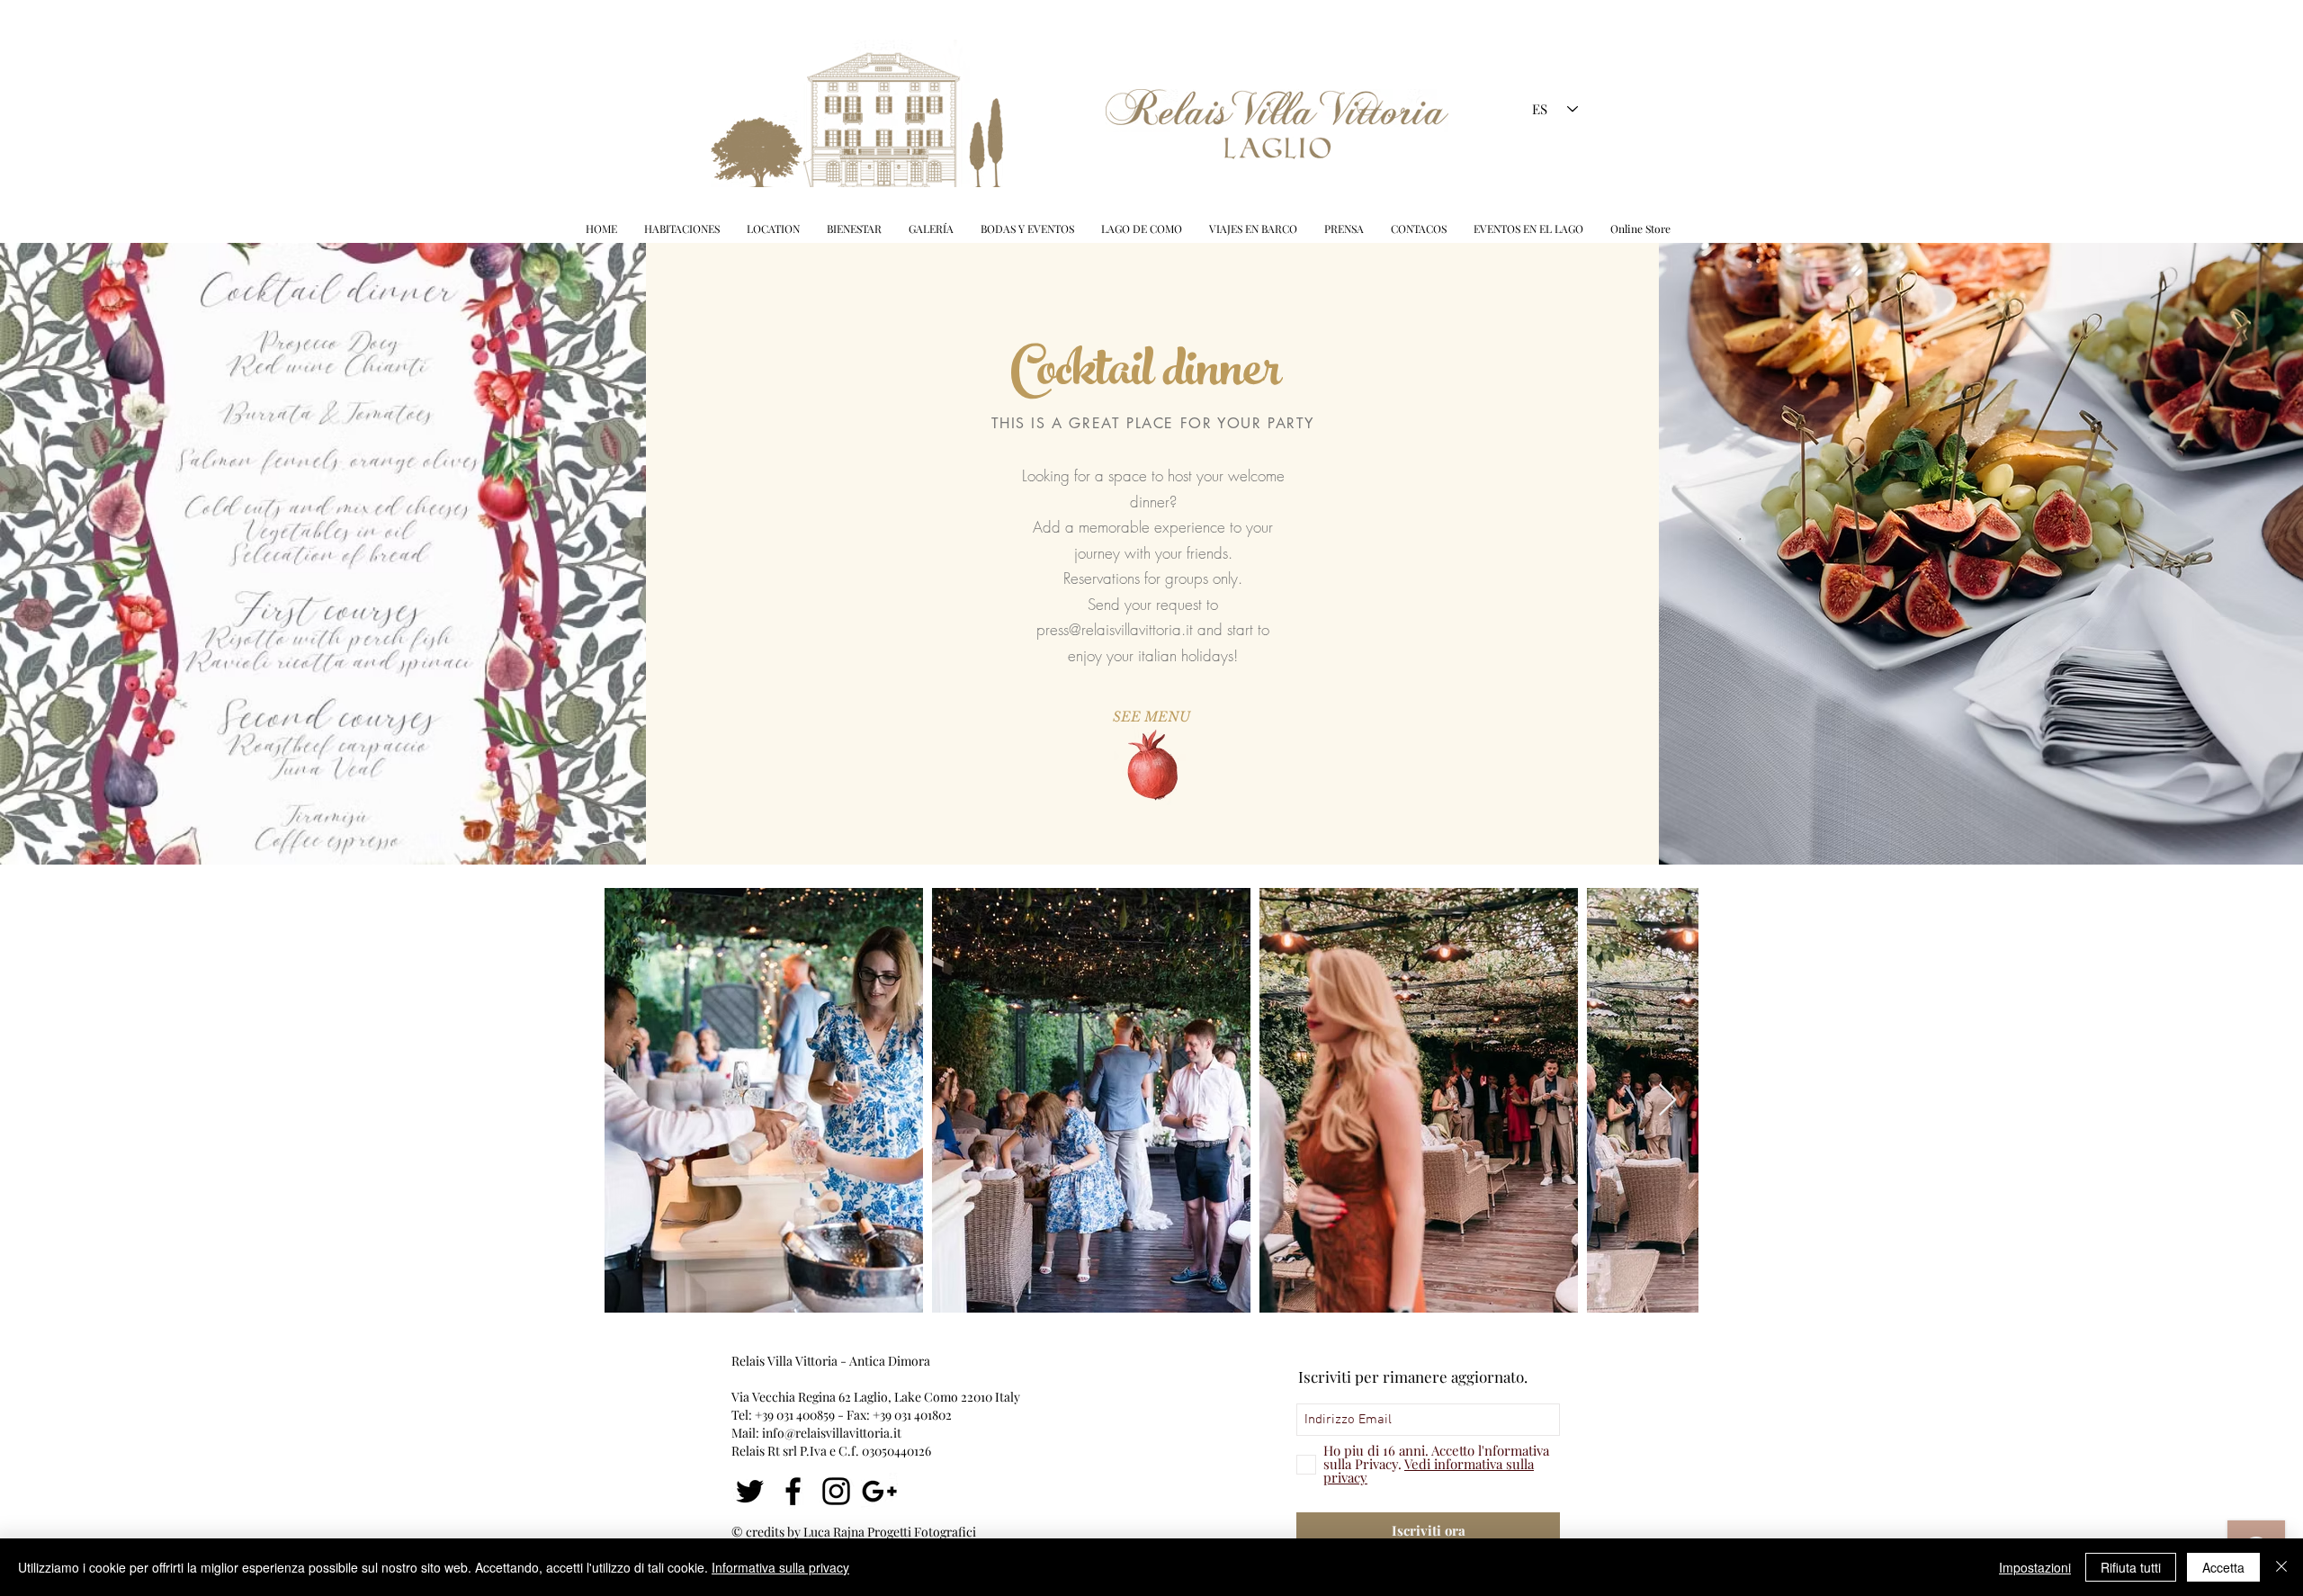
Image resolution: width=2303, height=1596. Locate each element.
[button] (1027, 229)
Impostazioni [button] (2035, 1567)
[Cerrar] (2281, 1567)
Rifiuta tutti (2131, 1567)
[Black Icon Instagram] (836, 1491)
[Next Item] (1667, 1101)
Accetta (2223, 1567)
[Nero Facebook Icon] (793, 1491)
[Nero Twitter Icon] (750, 1491)
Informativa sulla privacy (780, 1567)
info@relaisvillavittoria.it (832, 1433)
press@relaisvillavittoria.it (1115, 629)
